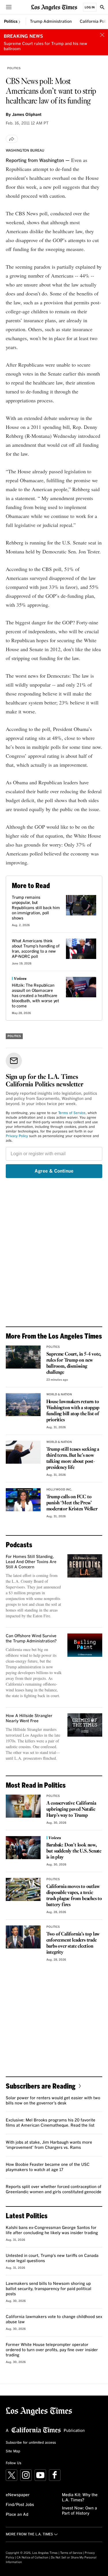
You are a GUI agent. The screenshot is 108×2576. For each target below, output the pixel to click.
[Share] (12, 139)
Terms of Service (72, 1113)
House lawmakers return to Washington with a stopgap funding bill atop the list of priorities (73, 1411)
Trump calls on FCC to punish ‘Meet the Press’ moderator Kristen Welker (72, 1503)
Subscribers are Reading (41, 2086)
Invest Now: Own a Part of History (79, 2511)
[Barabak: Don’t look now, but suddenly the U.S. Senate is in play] (23, 1848)
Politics (11, 22)
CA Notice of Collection (33, 2558)
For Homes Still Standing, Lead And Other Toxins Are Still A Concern (31, 1562)
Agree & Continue (54, 1171)
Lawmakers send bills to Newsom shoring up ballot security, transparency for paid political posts (49, 2289)
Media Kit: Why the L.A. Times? (80, 2498)
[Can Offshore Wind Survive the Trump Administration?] (85, 1645)
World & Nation (59, 1395)
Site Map (13, 2451)
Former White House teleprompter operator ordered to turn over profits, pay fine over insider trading (52, 2350)
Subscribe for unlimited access (31, 2443)
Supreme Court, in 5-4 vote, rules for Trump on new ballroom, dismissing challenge (74, 1363)
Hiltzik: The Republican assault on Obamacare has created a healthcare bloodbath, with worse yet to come (35, 996)
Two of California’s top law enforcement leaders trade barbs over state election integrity (73, 1943)
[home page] (54, 7)
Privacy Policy (17, 1136)
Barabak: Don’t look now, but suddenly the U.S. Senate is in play (74, 1851)
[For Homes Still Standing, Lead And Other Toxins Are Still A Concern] (85, 1566)
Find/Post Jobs (20, 2505)
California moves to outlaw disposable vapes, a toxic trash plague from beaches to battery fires (74, 1896)
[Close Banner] (102, 35)
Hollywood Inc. (59, 1490)
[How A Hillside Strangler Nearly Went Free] (85, 1725)
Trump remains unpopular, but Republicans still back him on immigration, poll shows (36, 908)
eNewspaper (18, 2495)
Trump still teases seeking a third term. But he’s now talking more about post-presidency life (73, 1458)
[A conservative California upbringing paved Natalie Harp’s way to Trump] (23, 1806)
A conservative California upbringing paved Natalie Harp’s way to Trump (71, 1809)
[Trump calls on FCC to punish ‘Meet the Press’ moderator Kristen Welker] (23, 1500)
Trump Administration (51, 22)
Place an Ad (17, 2515)
